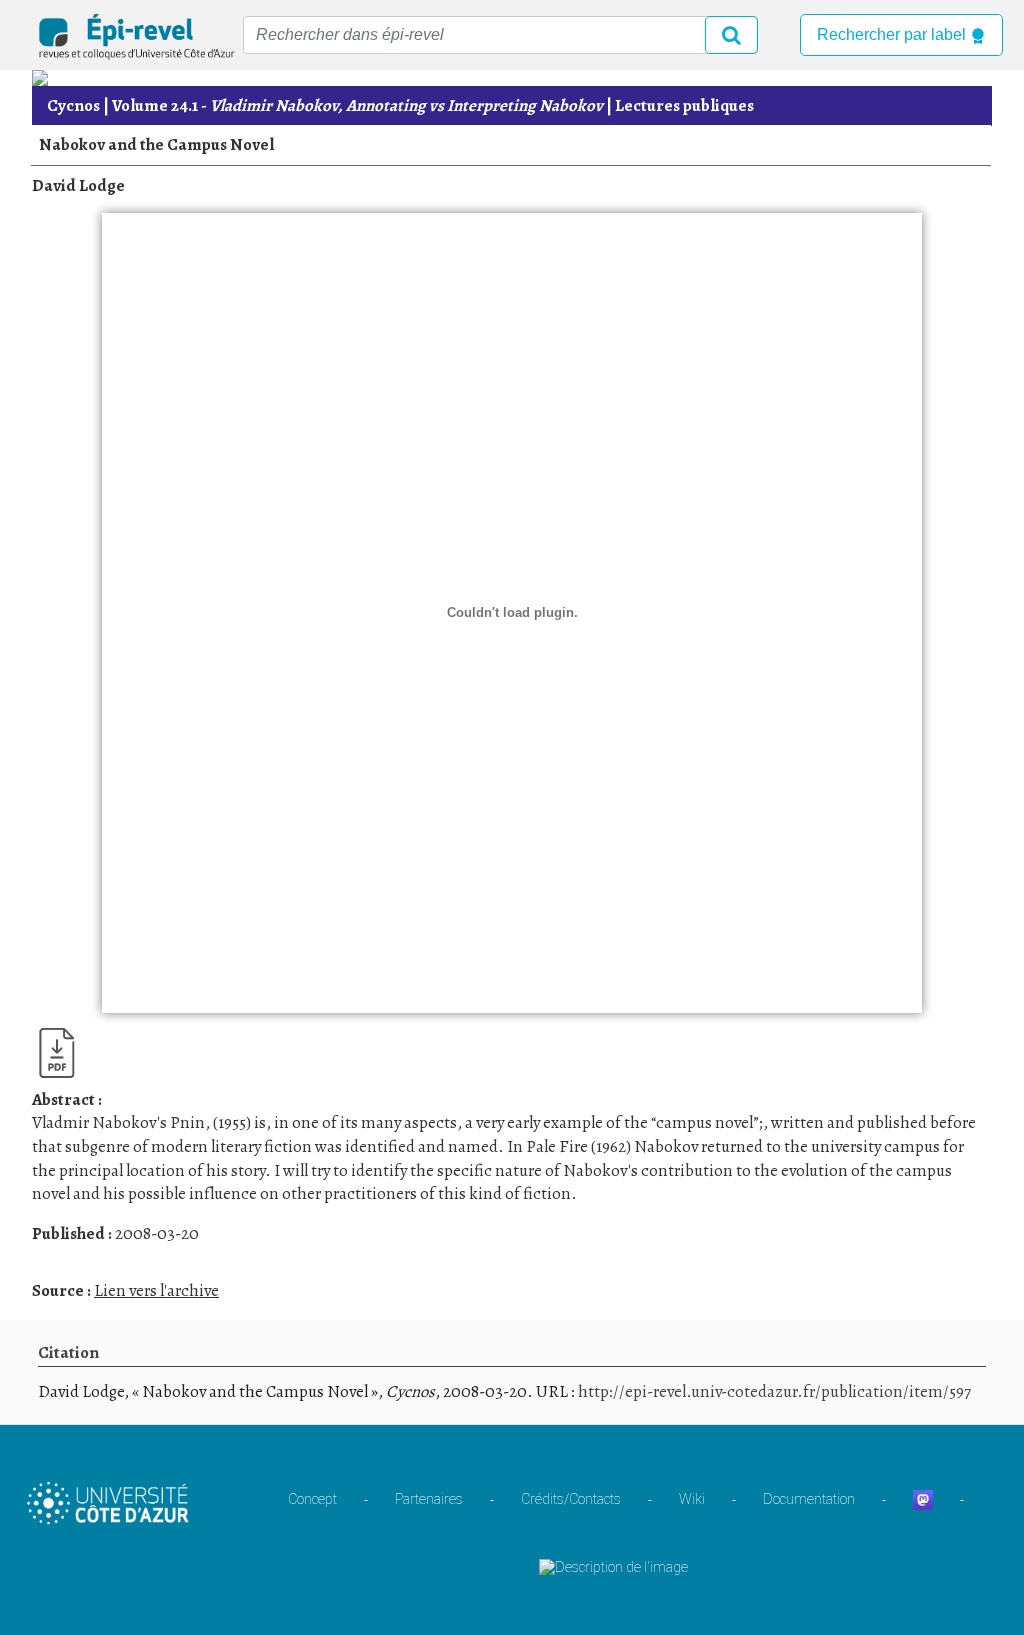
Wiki (692, 1499)
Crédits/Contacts (571, 1499)
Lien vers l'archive (156, 1290)
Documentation (809, 1499)
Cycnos (73, 105)
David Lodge (78, 185)
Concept (312, 1499)
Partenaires (429, 1499)
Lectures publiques (684, 105)
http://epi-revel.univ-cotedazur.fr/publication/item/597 (774, 1391)
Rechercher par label (893, 34)
